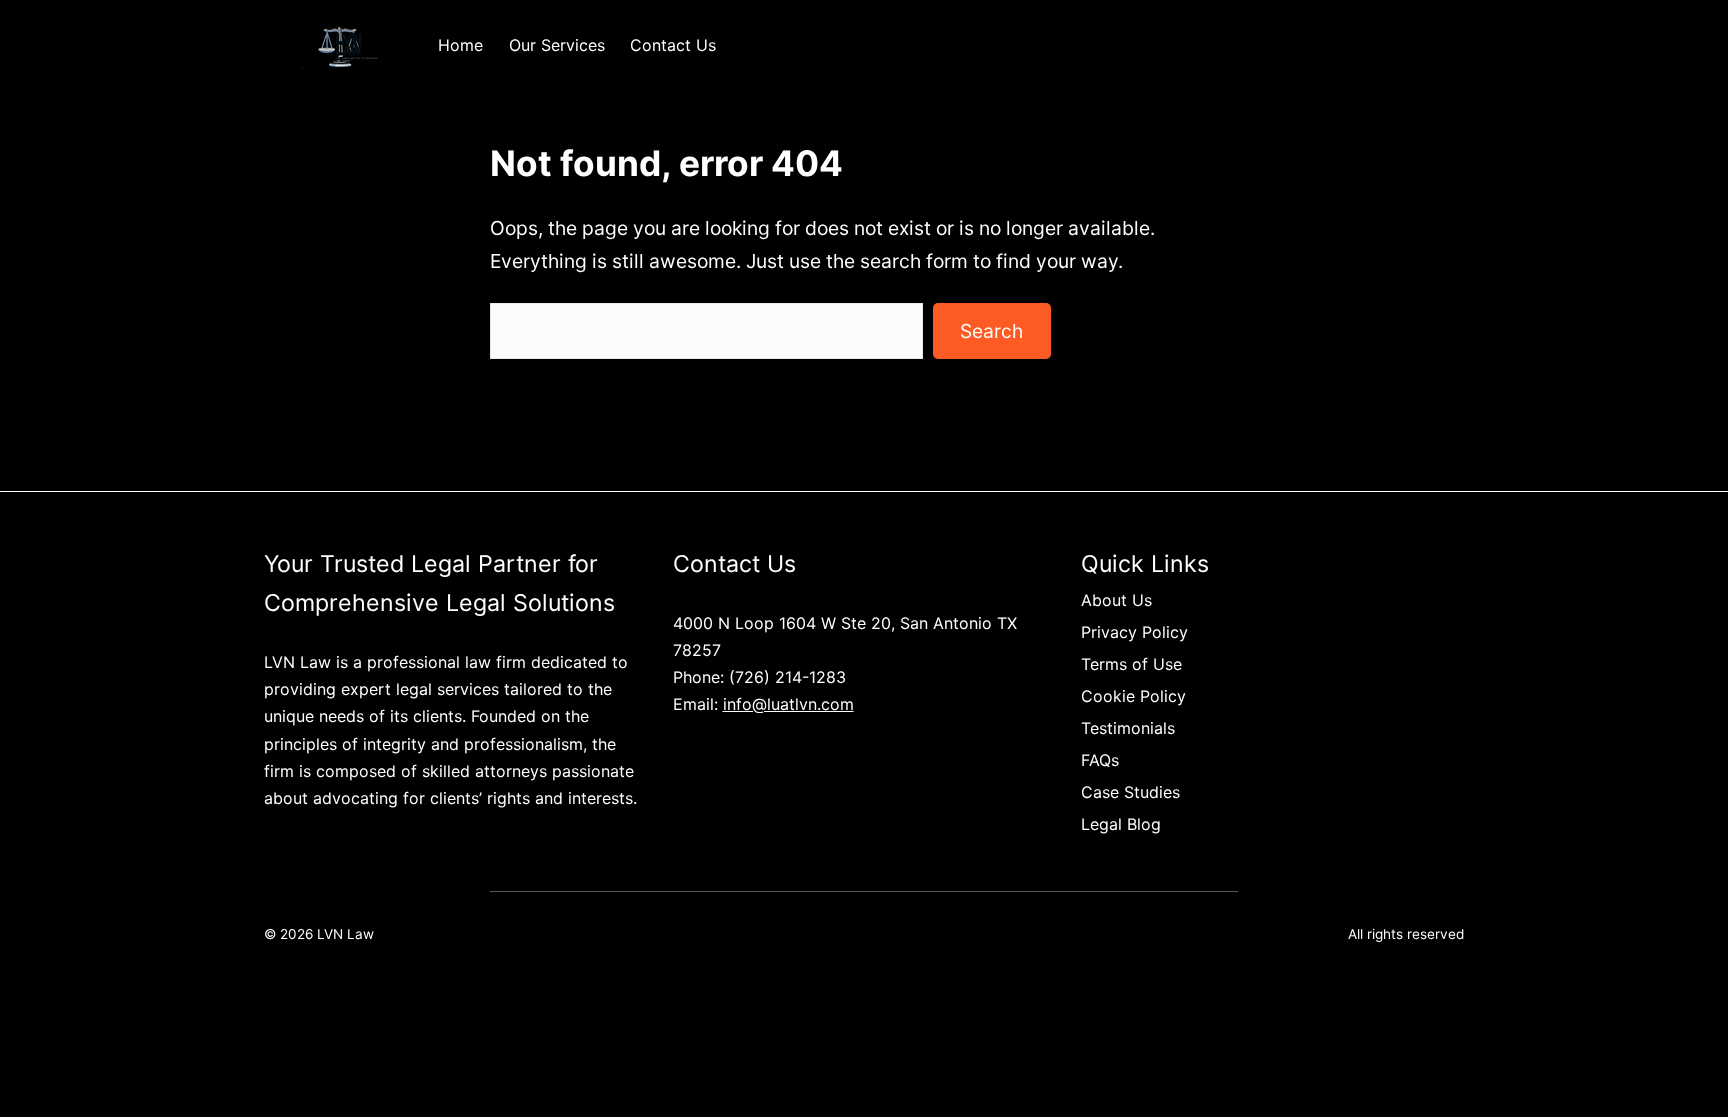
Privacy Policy (1134, 632)
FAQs (1100, 760)
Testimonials (1128, 728)
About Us (1116, 600)
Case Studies (1130, 792)
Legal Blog (1121, 824)
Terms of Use (1131, 664)
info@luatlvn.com (788, 704)
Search (991, 331)
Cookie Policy (1133, 696)
